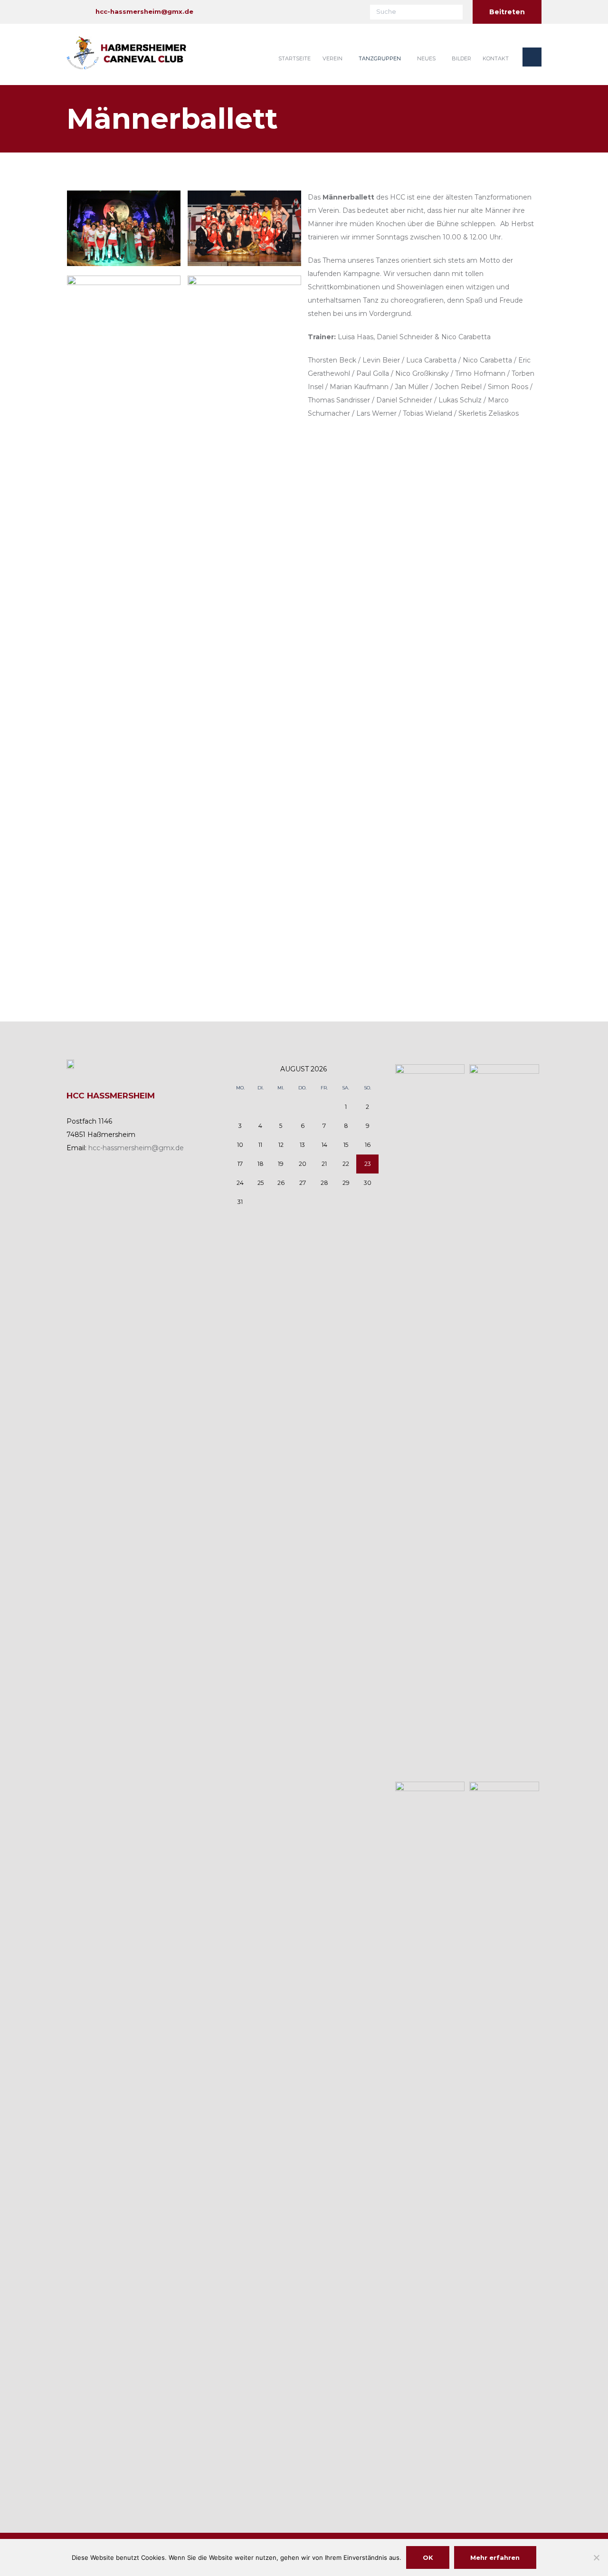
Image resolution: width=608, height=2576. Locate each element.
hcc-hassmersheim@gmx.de (144, 11)
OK (428, 2557)
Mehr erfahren (495, 2557)
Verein (332, 58)
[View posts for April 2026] (240, 1069)
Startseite (294, 58)
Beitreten (507, 12)
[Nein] (596, 2557)
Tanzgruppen (380, 58)
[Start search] (456, 11)
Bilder (461, 58)
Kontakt (496, 58)
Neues (426, 58)
